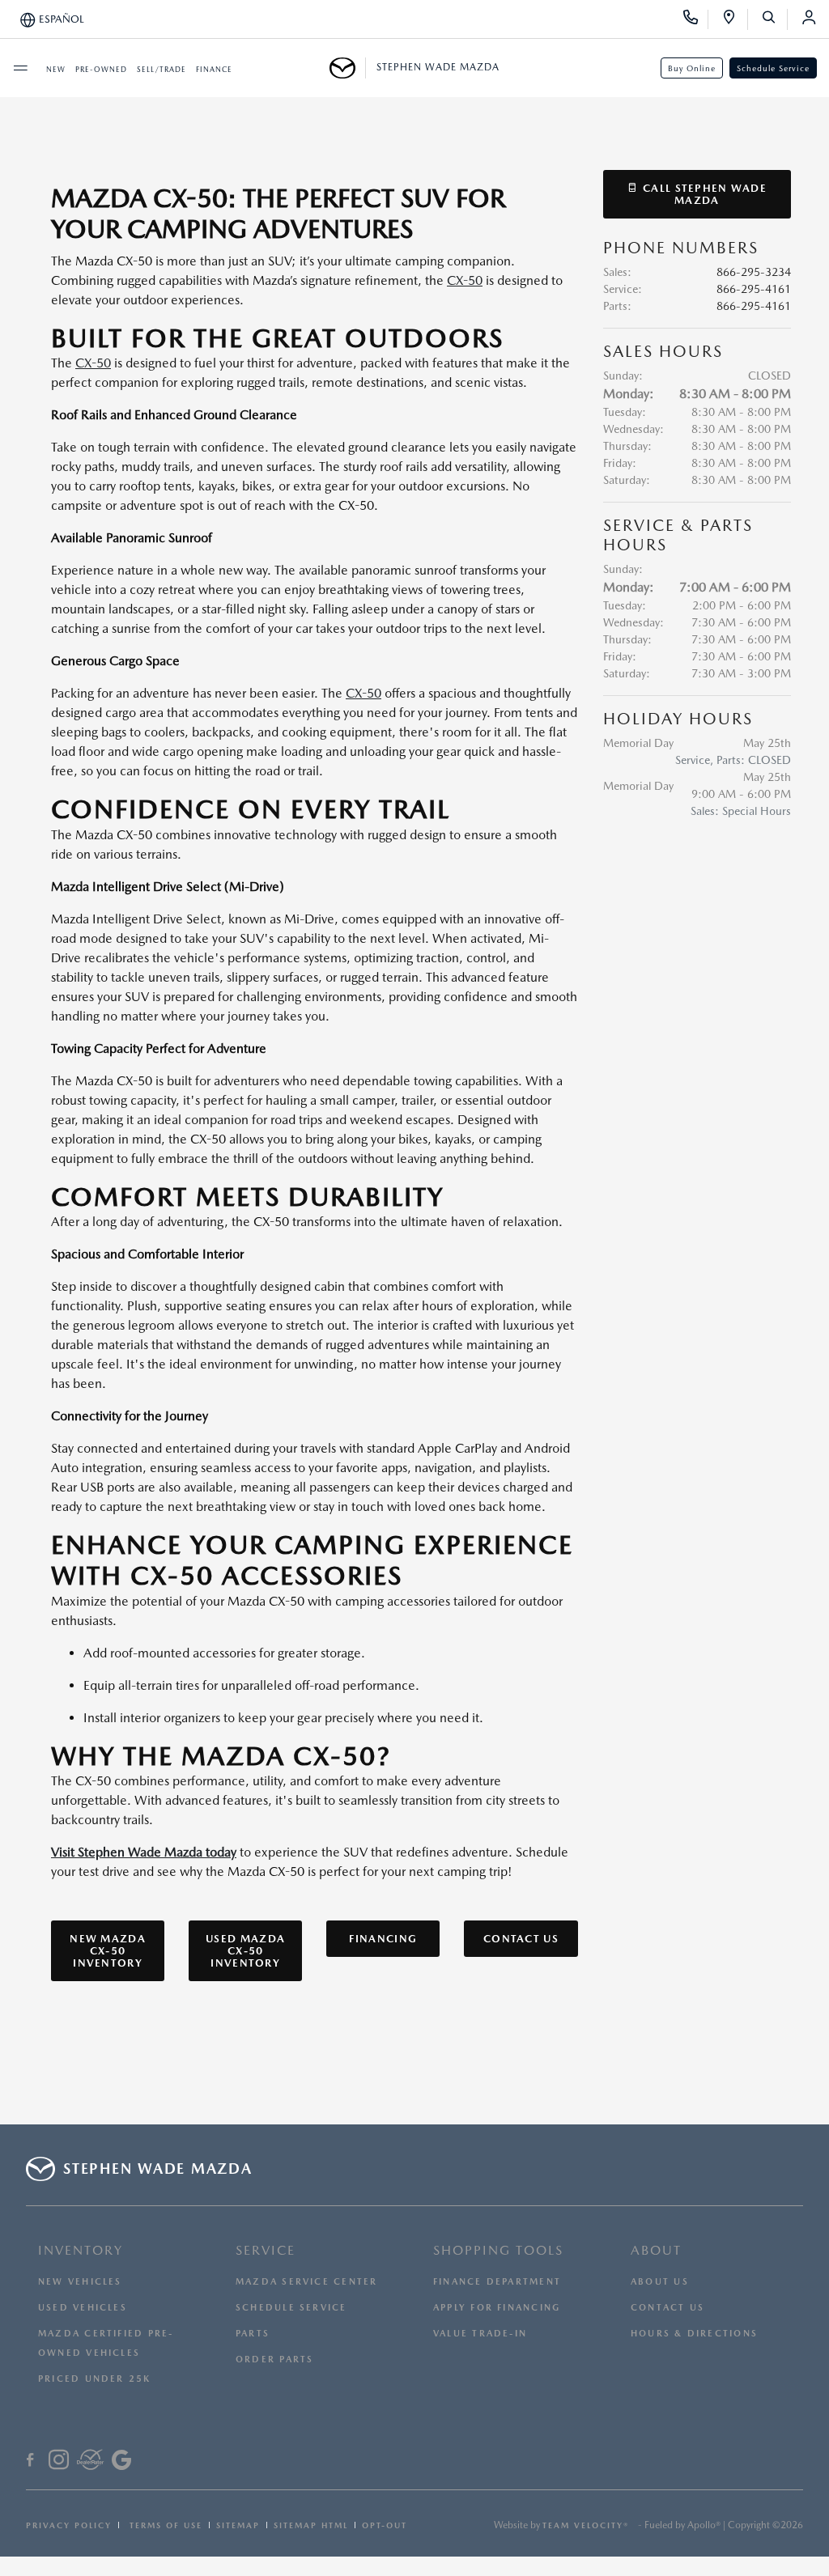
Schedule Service (773, 68)
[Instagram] (59, 2462)
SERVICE (266, 2250)
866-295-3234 (754, 272)
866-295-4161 (754, 289)
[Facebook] (30, 2462)
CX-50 (465, 280)
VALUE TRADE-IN (480, 2334)
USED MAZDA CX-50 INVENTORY (245, 1951)
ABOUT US (660, 2282)
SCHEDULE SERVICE (291, 2308)
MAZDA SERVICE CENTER (306, 2282)
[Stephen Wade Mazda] (348, 68)
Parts (253, 2334)
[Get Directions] (735, 19)
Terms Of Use (164, 2525)
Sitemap (238, 2525)
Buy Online (692, 68)
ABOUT (656, 2250)
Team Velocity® (586, 2525)
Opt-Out (385, 2525)
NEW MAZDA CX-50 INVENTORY (108, 1951)
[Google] (121, 2462)
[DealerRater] (90, 2462)
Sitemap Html (311, 2525)
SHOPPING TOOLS (498, 2250)
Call (703, 194)
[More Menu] (20, 68)
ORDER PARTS (274, 2360)
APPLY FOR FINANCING (497, 2308)
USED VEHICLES (83, 2308)
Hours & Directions (694, 2334)
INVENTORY (81, 2250)
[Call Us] (696, 19)
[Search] (774, 19)
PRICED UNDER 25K (95, 2379)
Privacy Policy (69, 2525)
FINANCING (383, 1939)
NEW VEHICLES (80, 2282)
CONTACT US (521, 1939)
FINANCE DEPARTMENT (497, 2282)
